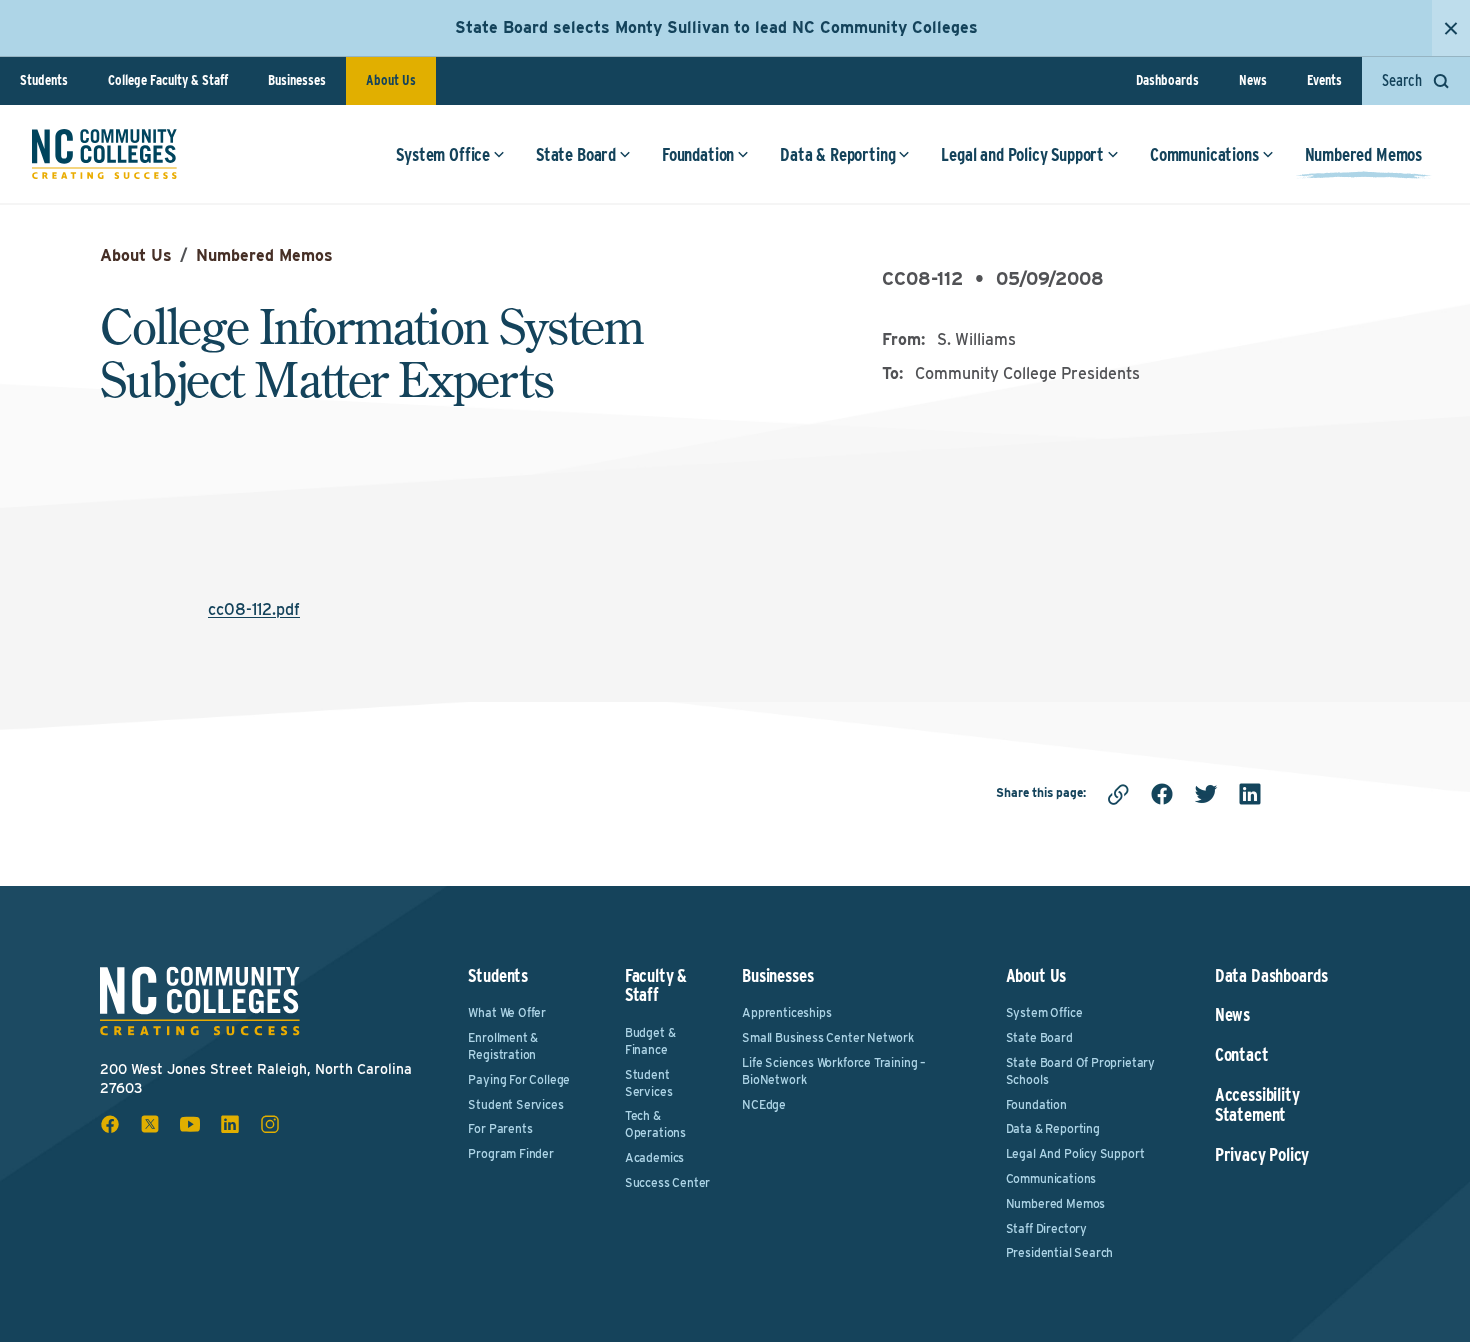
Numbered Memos (1363, 154)
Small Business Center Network (828, 1037)
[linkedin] (1250, 794)
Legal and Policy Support (1022, 154)
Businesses (297, 80)
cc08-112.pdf (254, 609)
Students (44, 80)
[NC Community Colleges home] (104, 154)
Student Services (515, 1104)
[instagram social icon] (270, 1124)
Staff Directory (1046, 1228)
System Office (443, 154)
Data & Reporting (837, 154)
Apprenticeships (786, 1012)
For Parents (500, 1128)
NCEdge (764, 1104)
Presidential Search (1060, 1252)
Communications (1204, 154)
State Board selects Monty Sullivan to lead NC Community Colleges (716, 27)
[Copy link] (1118, 794)
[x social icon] (150, 1124)
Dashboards (1167, 80)
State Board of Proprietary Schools (1080, 1071)
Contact (1242, 1055)
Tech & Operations (655, 1124)
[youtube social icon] (190, 1124)
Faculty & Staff (656, 985)
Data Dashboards (1271, 976)
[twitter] (1206, 794)
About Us (391, 80)
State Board (576, 154)
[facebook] (1162, 794)
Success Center (667, 1182)
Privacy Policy (1262, 1155)
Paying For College (519, 1079)
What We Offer (507, 1012)
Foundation (698, 154)
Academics (654, 1157)
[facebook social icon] (110, 1124)
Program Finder (510, 1153)
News (1253, 80)
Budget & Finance (650, 1041)
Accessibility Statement (1257, 1105)
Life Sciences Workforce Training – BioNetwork (834, 1071)
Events (1324, 80)
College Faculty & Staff (168, 80)
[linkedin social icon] (230, 1124)
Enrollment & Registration (503, 1046)
